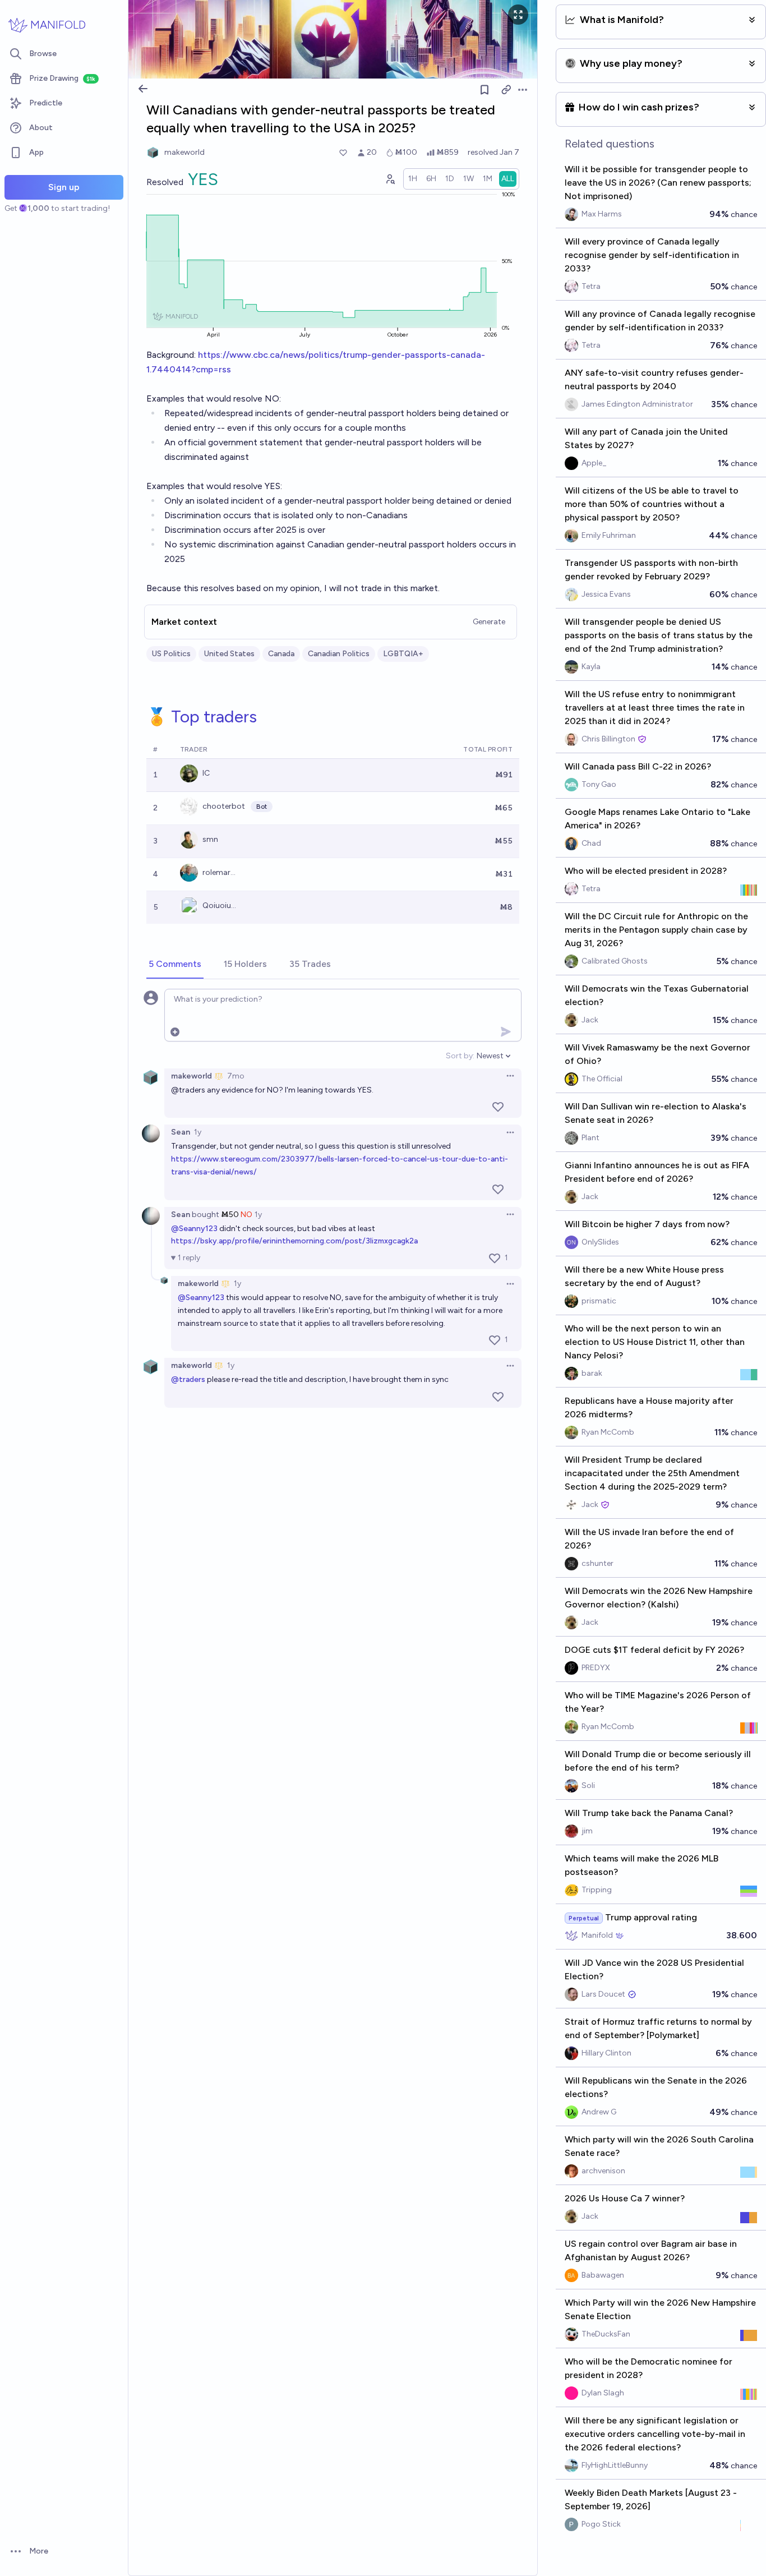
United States (229, 654)
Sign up (64, 187)
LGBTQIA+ (403, 654)
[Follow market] (484, 90)
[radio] (413, 179)
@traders (188, 1379)
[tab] (175, 965)
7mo (236, 1076)
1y (198, 1132)
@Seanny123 (194, 1229)
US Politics (171, 654)
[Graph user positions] (390, 179)
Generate (489, 622)
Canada (281, 654)
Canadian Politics (339, 654)
